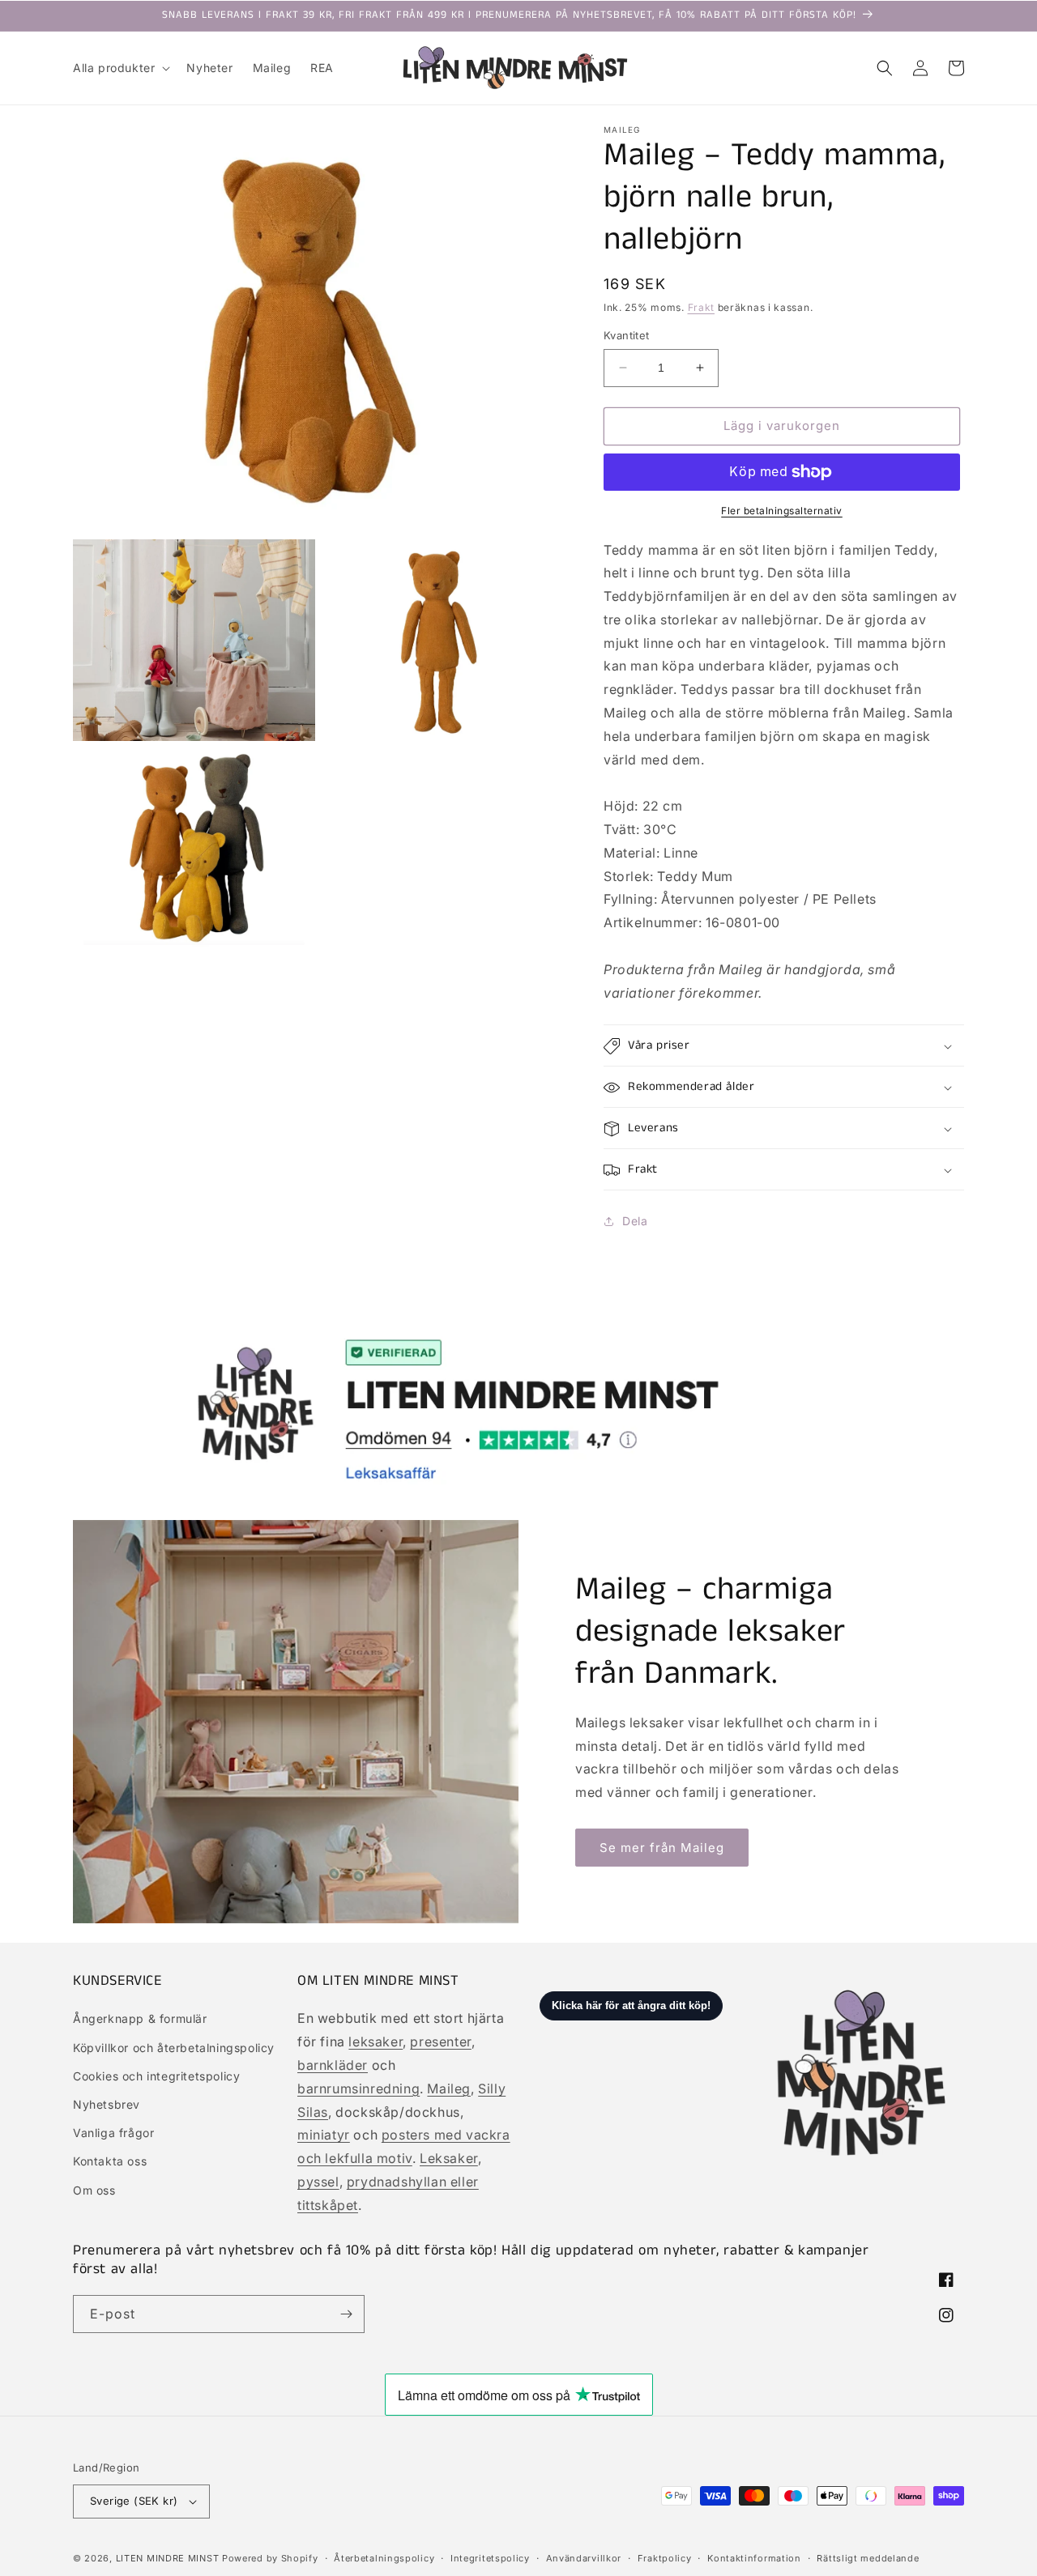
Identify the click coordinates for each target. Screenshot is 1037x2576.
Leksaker (449, 2158)
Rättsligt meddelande (868, 2558)
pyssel (318, 2182)
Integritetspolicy (490, 2558)
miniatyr (324, 2135)
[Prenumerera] (346, 2314)
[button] (120, 68)
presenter (440, 2042)
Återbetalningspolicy (384, 2558)
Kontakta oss (110, 2161)
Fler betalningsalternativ (782, 511)
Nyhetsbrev (107, 2104)
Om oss (94, 2190)
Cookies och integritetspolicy (156, 2076)
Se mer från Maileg (662, 1848)
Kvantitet (627, 335)
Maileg (449, 2088)
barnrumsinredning (358, 2088)
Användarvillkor (584, 2558)
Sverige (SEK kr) (134, 2501)
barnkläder (333, 2065)
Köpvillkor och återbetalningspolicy (174, 2048)
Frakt (702, 307)
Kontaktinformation (754, 2558)
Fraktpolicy (665, 2558)
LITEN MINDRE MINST (168, 2558)
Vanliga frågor (113, 2133)
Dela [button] (635, 1221)
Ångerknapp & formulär (140, 2018)
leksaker (376, 2042)
